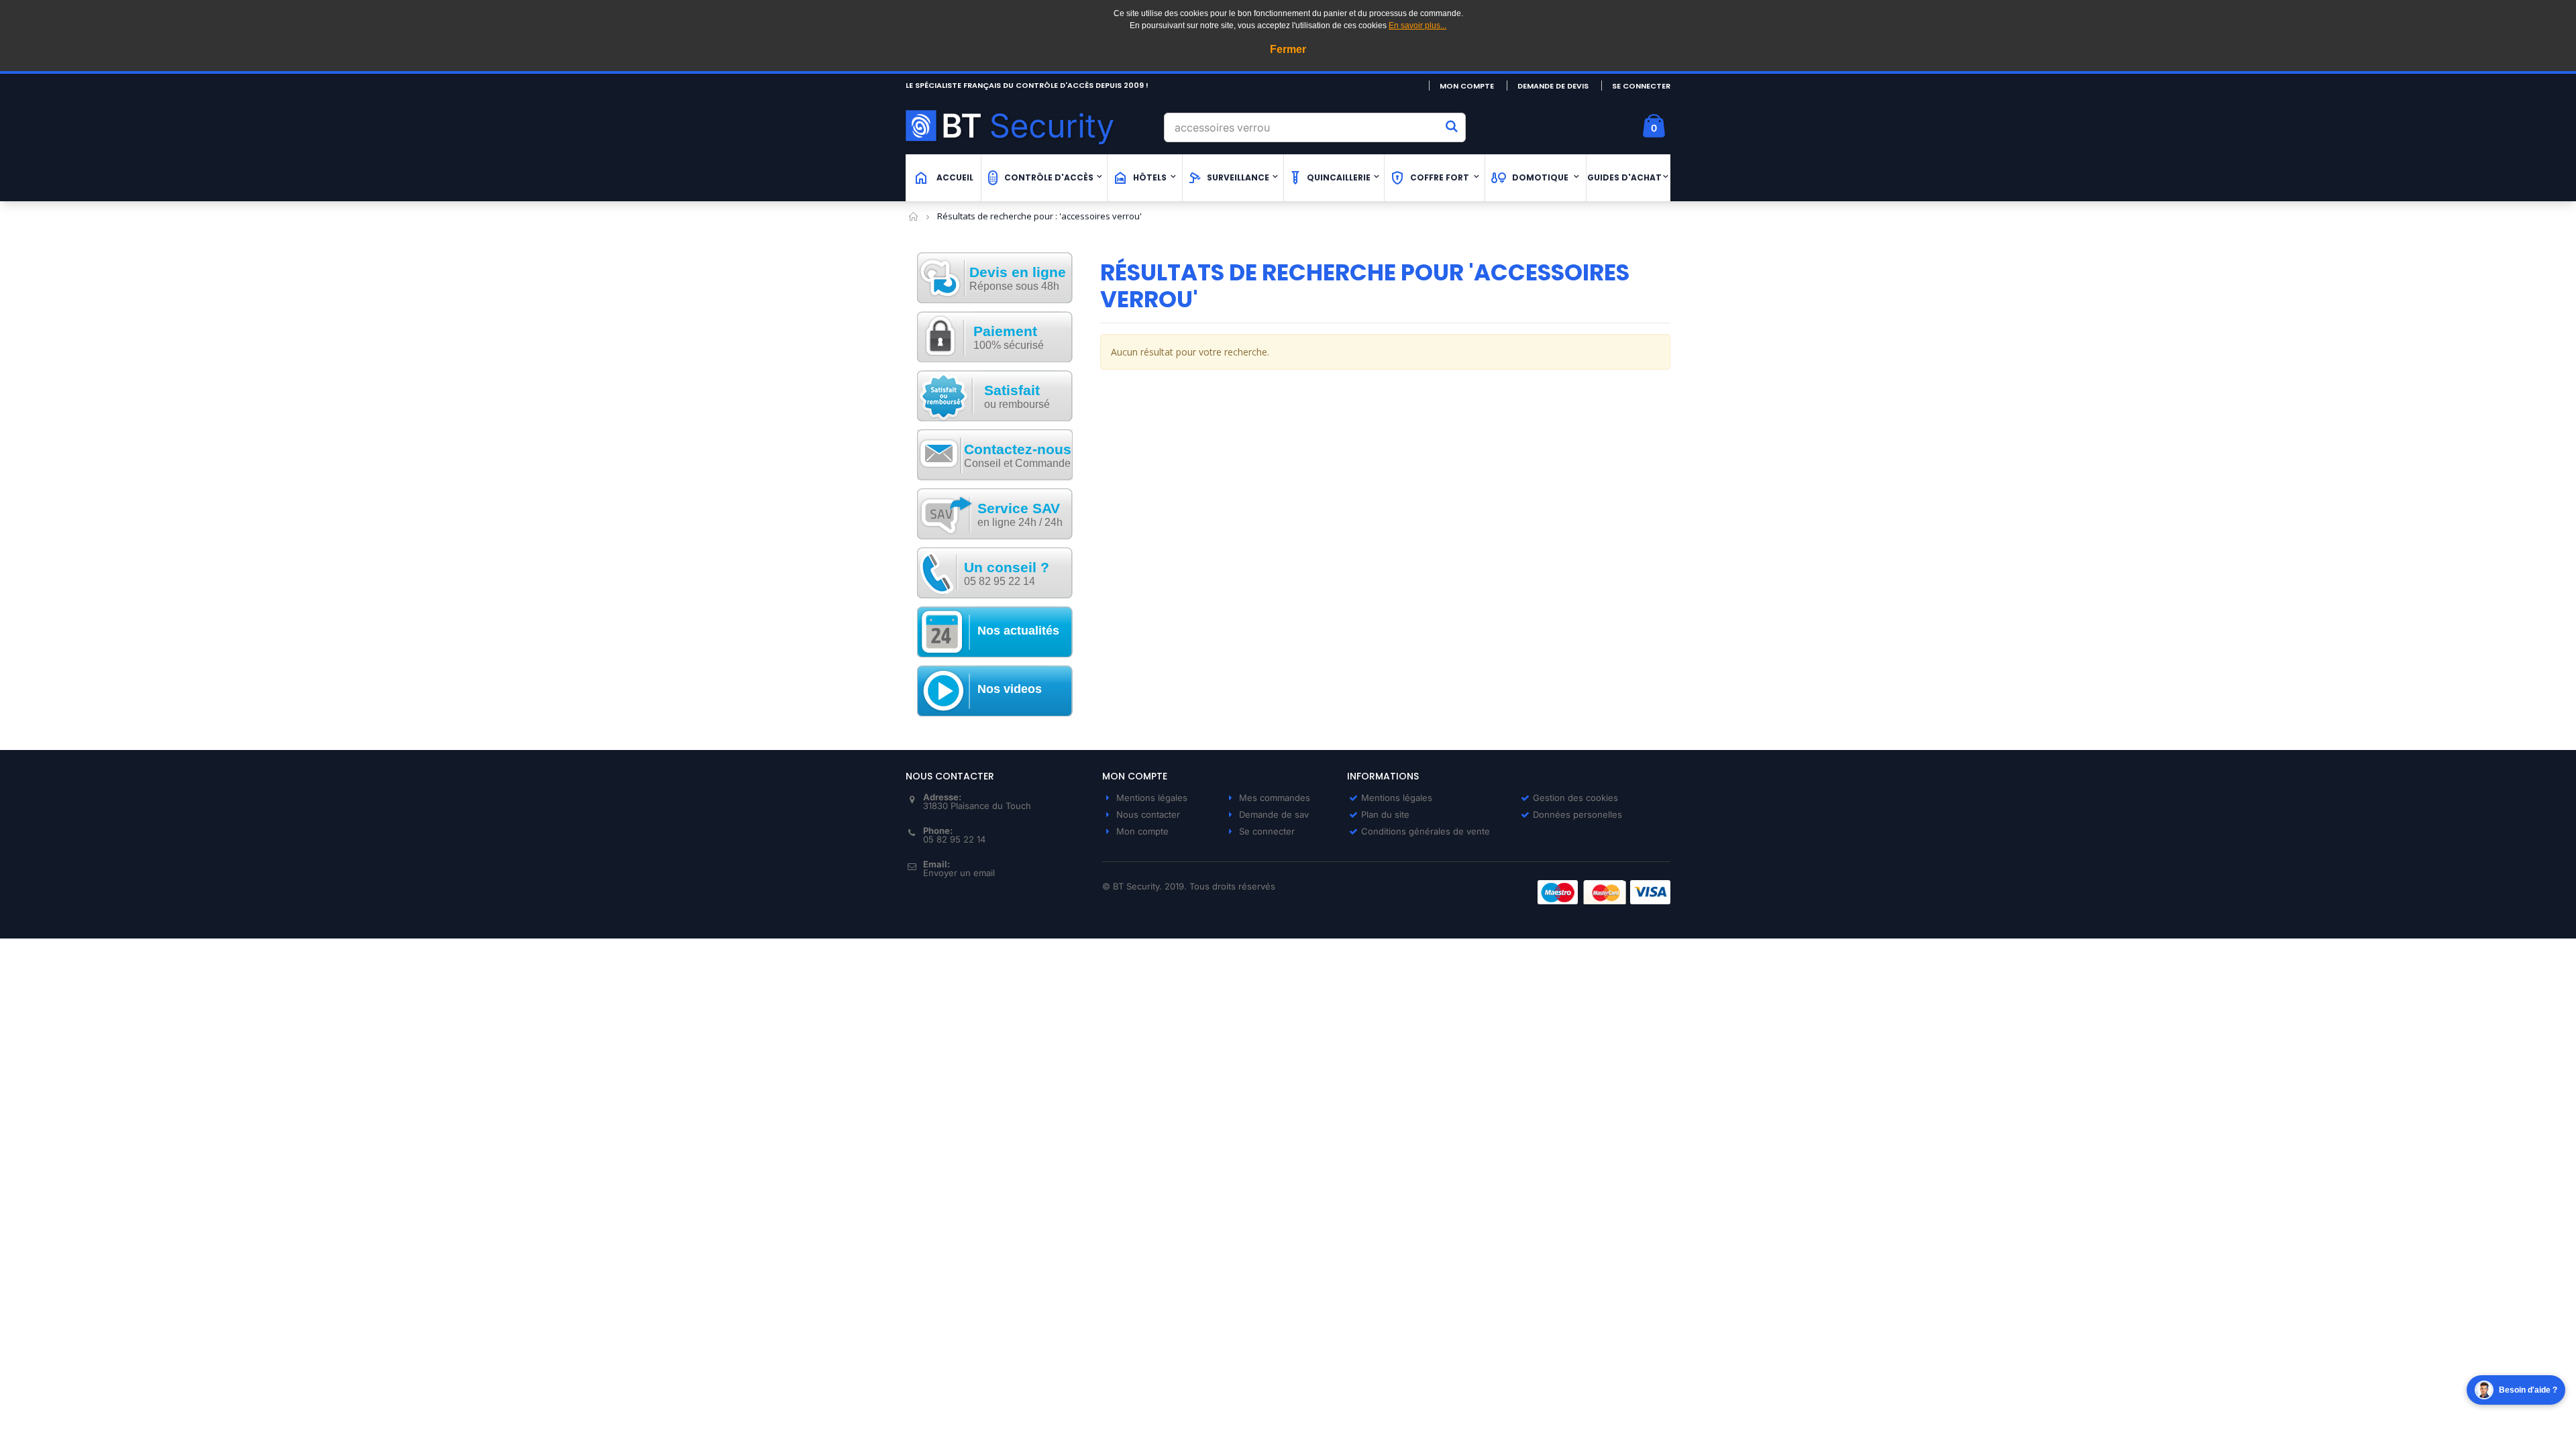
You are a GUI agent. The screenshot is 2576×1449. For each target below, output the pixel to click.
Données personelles (1577, 814)
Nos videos (1010, 689)
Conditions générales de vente (1426, 831)
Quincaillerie (1339, 177)
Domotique (1540, 177)
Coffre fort (1440, 177)
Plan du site (1385, 814)
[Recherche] (1452, 126)
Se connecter (1641, 86)
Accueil (914, 216)
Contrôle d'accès (1049, 177)
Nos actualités (1018, 631)
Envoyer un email (959, 873)
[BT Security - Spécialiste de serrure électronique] (1030, 126)
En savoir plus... (1417, 25)
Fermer (1288, 49)
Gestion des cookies (1575, 798)
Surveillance (1238, 177)
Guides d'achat (1624, 177)
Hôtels (1150, 177)
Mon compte (1467, 86)
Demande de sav (1274, 814)
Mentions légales (1152, 798)
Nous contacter (1148, 814)
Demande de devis (1553, 86)
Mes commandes (1275, 798)
